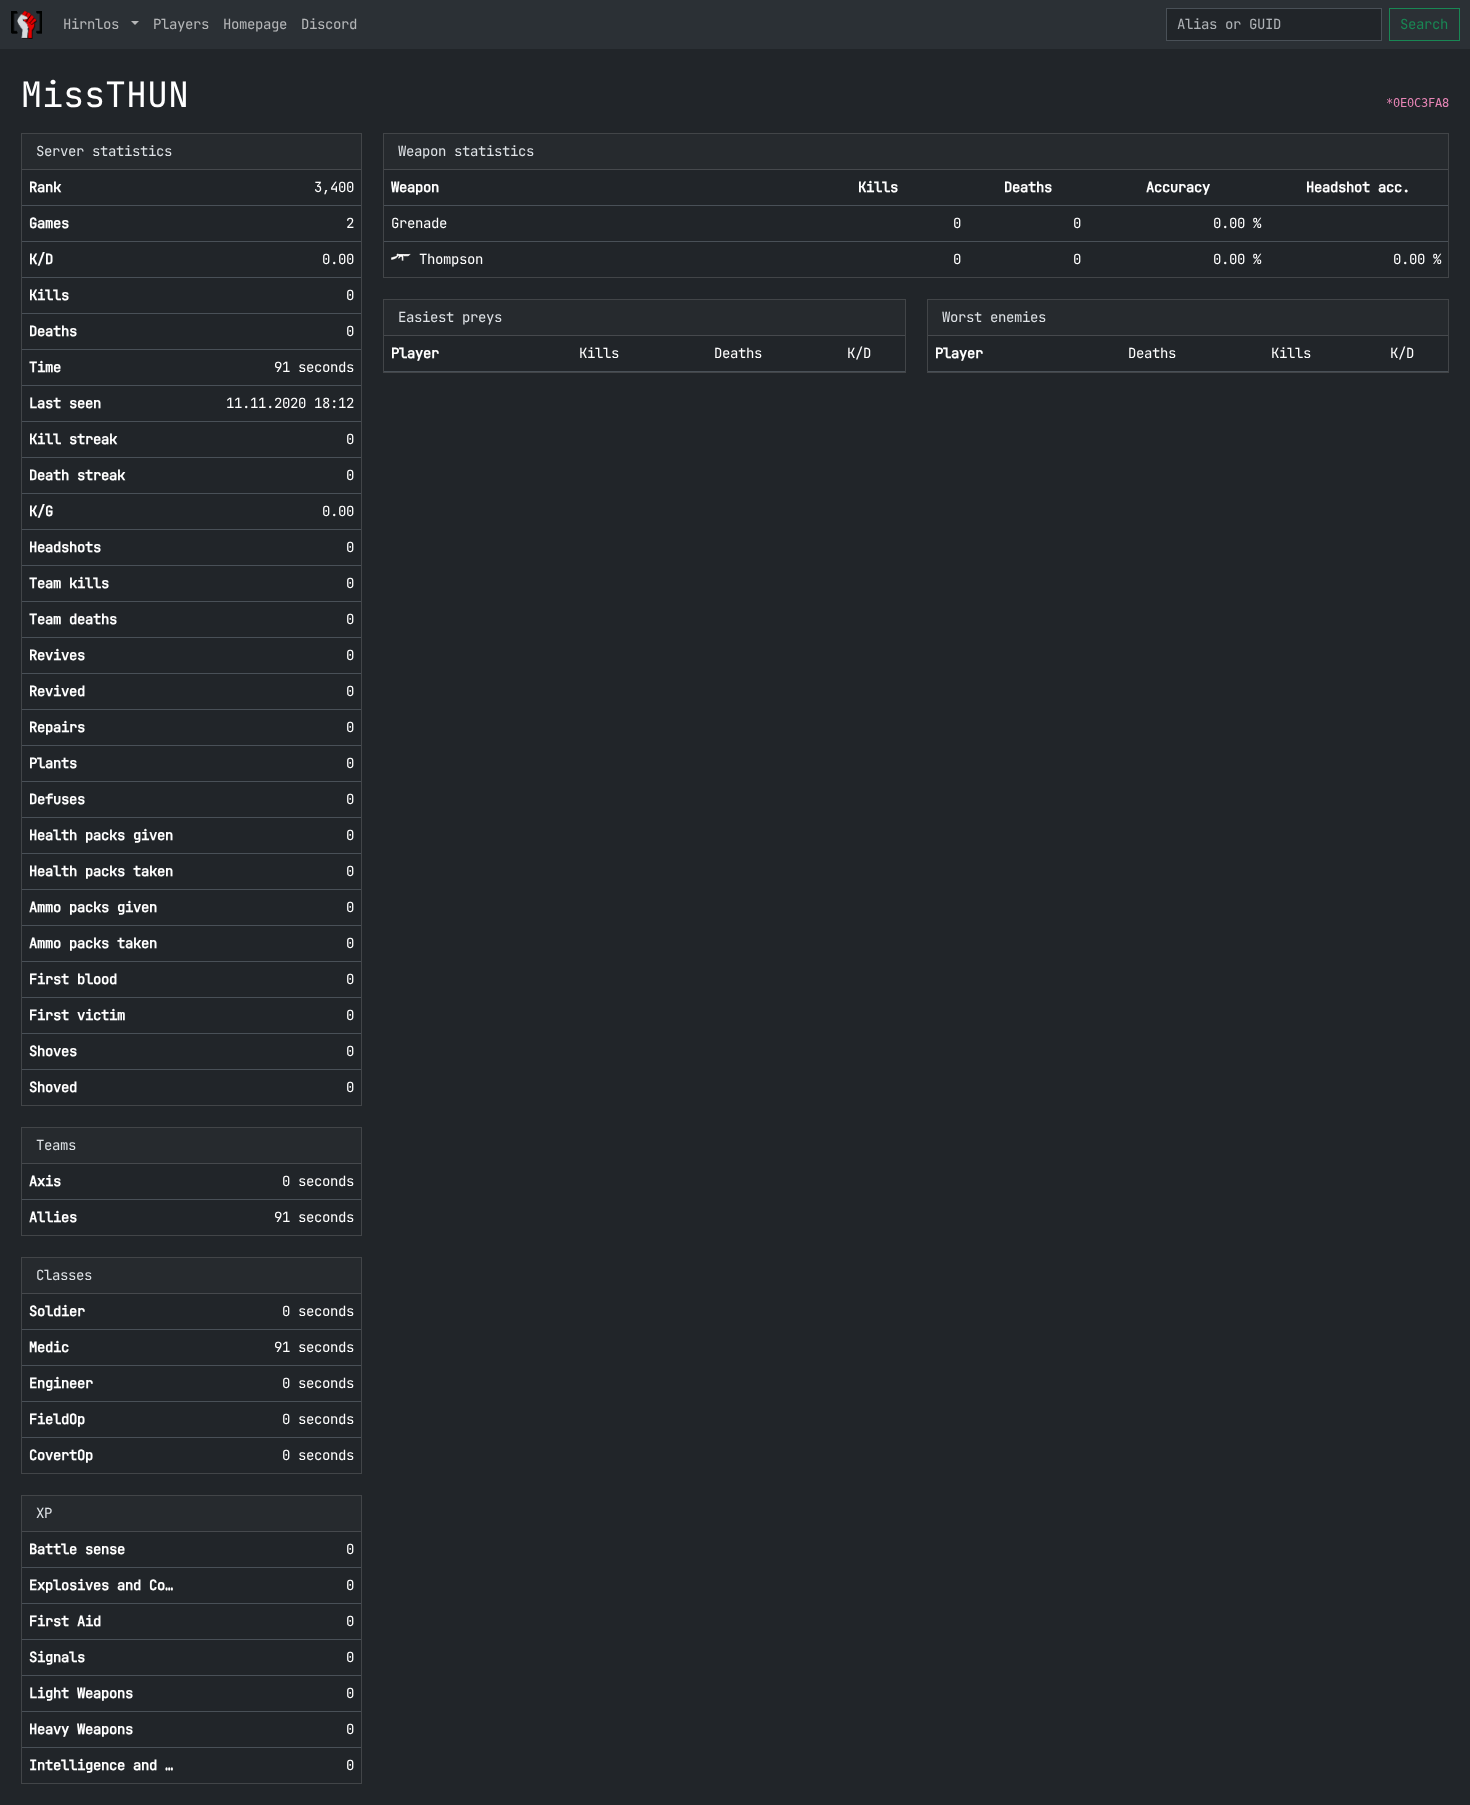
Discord (329, 24)
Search (1424, 24)
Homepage (255, 24)
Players (181, 24)
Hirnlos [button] (95, 24)
